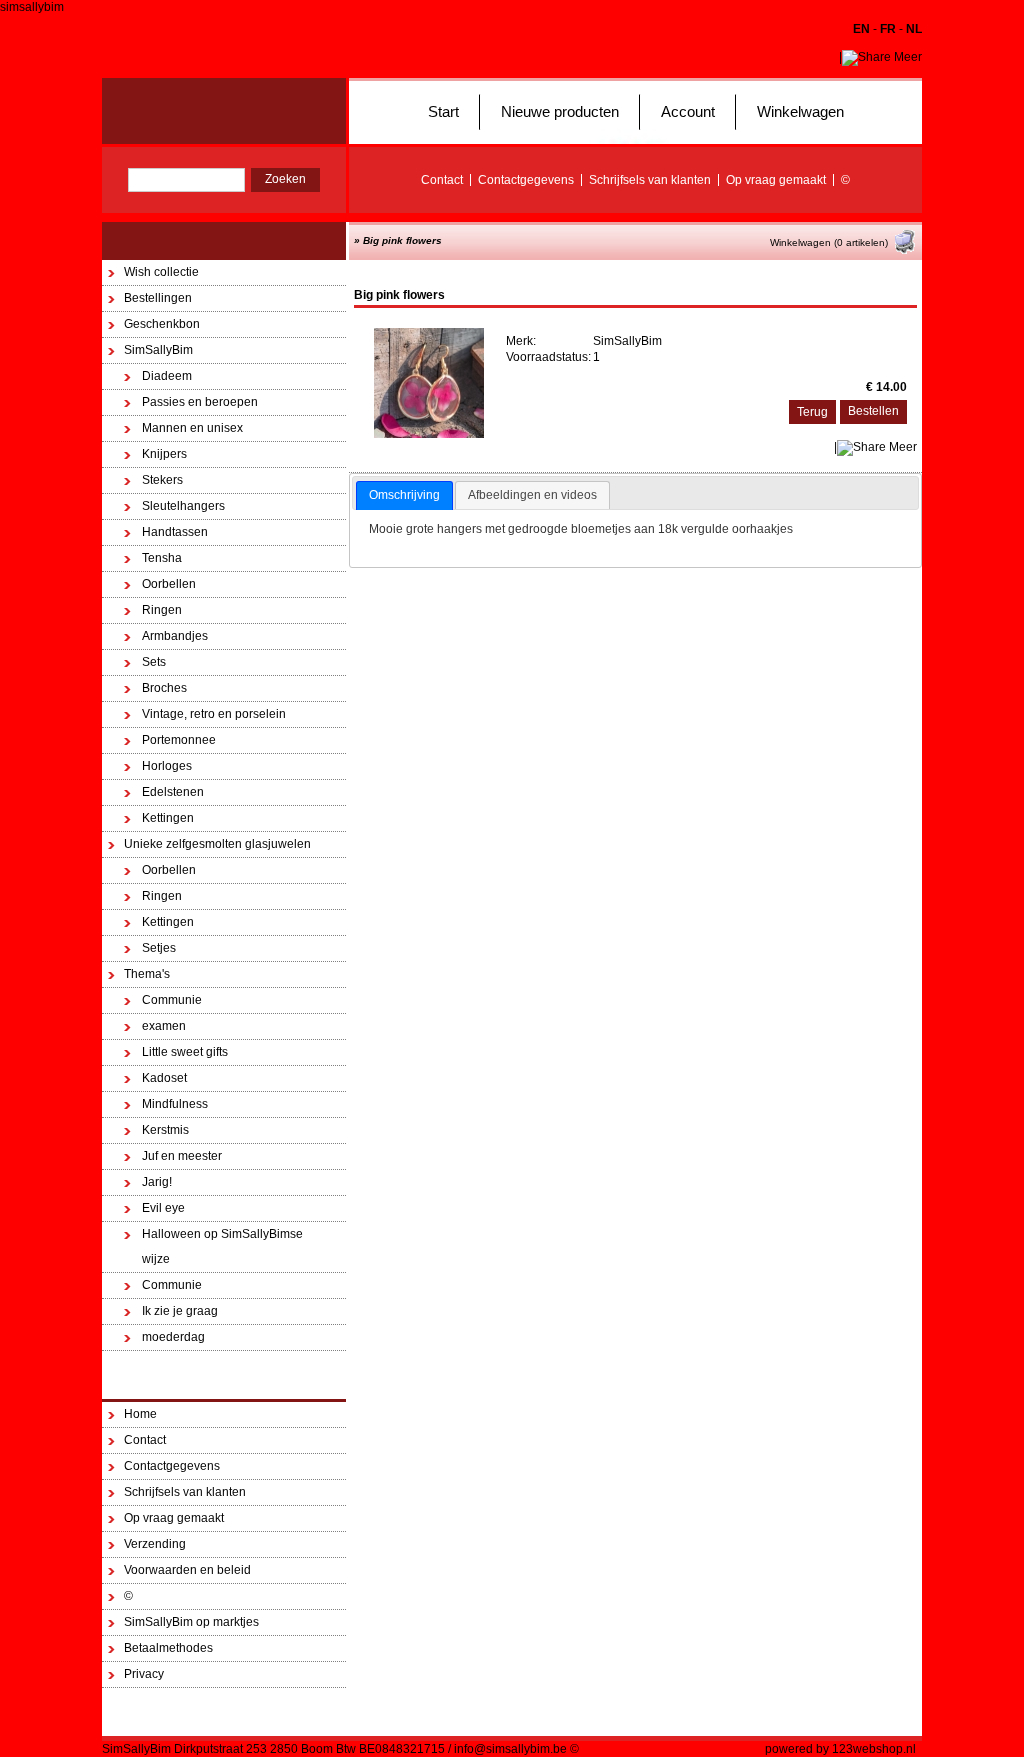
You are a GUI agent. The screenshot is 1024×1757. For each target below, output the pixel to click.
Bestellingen (158, 298)
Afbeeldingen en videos (532, 495)
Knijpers (164, 454)
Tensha (162, 558)
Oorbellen (169, 584)
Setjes (159, 948)
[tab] (404, 496)
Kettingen (168, 818)
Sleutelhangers (183, 506)
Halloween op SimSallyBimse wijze (222, 1246)
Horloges (167, 766)
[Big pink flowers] (429, 434)
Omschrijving (404, 495)
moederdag (173, 1337)
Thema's (147, 974)
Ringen (162, 610)
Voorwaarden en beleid (187, 1570)
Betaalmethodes (168, 1648)
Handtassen (175, 532)
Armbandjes (175, 636)
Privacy (144, 1674)
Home (140, 1414)
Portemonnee (179, 740)
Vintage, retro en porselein (214, 714)
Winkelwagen (800, 111)
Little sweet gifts (185, 1052)
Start (443, 111)
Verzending (155, 1544)
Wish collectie (161, 272)
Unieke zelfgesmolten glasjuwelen (217, 844)
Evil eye (163, 1208)
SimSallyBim (158, 350)
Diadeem (167, 376)
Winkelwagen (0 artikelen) (829, 242)
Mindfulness (175, 1104)
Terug (812, 412)
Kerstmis (165, 1130)
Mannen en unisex (192, 428)
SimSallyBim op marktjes (191, 1622)
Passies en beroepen (200, 402)
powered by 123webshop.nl (840, 1749)
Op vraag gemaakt (776, 180)
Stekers (162, 480)
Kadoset (164, 1078)
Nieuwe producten (560, 111)
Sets (154, 662)
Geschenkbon (162, 324)
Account (688, 111)
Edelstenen (173, 792)
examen (164, 1026)
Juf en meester (182, 1156)
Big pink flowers (402, 240)
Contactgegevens (526, 180)
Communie (172, 1000)
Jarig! (157, 1182)
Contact (442, 180)
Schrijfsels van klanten (650, 180)
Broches (164, 688)
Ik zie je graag (180, 1311)
